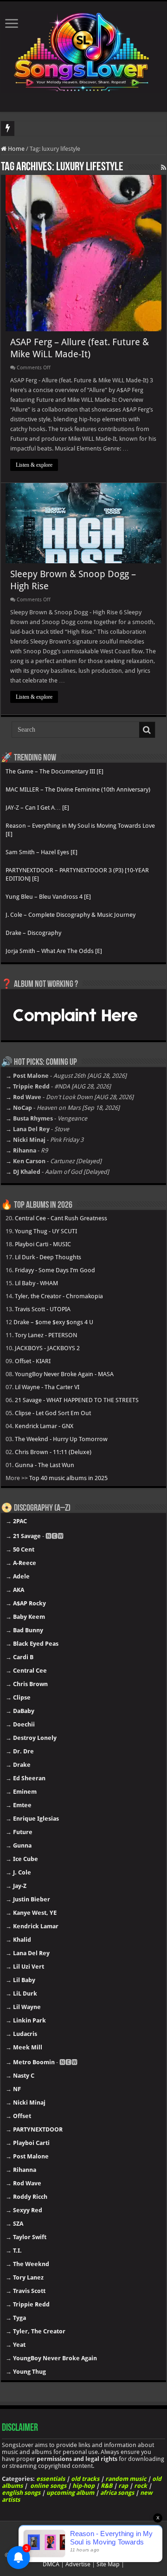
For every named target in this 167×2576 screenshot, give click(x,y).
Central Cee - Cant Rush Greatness (61, 1218)
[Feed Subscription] (164, 167)
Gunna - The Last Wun (45, 1465)
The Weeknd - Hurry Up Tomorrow (61, 1439)
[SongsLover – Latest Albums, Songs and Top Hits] (83, 50)
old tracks (85, 2479)
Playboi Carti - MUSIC (43, 1244)
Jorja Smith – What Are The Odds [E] (54, 951)
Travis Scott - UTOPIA (43, 1309)
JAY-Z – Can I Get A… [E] (37, 808)
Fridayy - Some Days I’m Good (55, 1270)
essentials (51, 2479)
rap (123, 2486)
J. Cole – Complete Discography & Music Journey (71, 915)
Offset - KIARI (33, 1361)
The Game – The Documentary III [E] (55, 771)
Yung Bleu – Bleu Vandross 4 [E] (48, 897)
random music (126, 2479)
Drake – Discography (33, 933)
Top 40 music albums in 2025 (68, 1478)
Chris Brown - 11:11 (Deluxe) (53, 1452)
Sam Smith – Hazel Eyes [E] (42, 852)
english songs (21, 2493)
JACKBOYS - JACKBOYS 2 (47, 1348)
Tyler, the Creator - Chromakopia (59, 1296)
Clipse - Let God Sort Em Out (53, 1413)
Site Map (108, 2564)
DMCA (51, 2564)
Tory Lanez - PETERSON (46, 1335)
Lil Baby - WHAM (36, 1283)
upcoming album (70, 2493)
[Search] (147, 730)
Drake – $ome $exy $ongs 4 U (53, 1322)
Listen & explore (34, 465)
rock (141, 2486)
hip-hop (83, 2486)
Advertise (78, 2564)
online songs (48, 2486)
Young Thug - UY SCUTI (46, 1231)
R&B (106, 2486)
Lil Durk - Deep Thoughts (48, 1257)
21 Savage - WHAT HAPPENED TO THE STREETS (77, 1400)
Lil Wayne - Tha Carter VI (47, 1387)
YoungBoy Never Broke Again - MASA (64, 1374)
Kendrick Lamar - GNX (44, 1426)
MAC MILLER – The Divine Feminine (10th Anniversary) (78, 789)
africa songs (117, 2493)
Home (16, 149)
